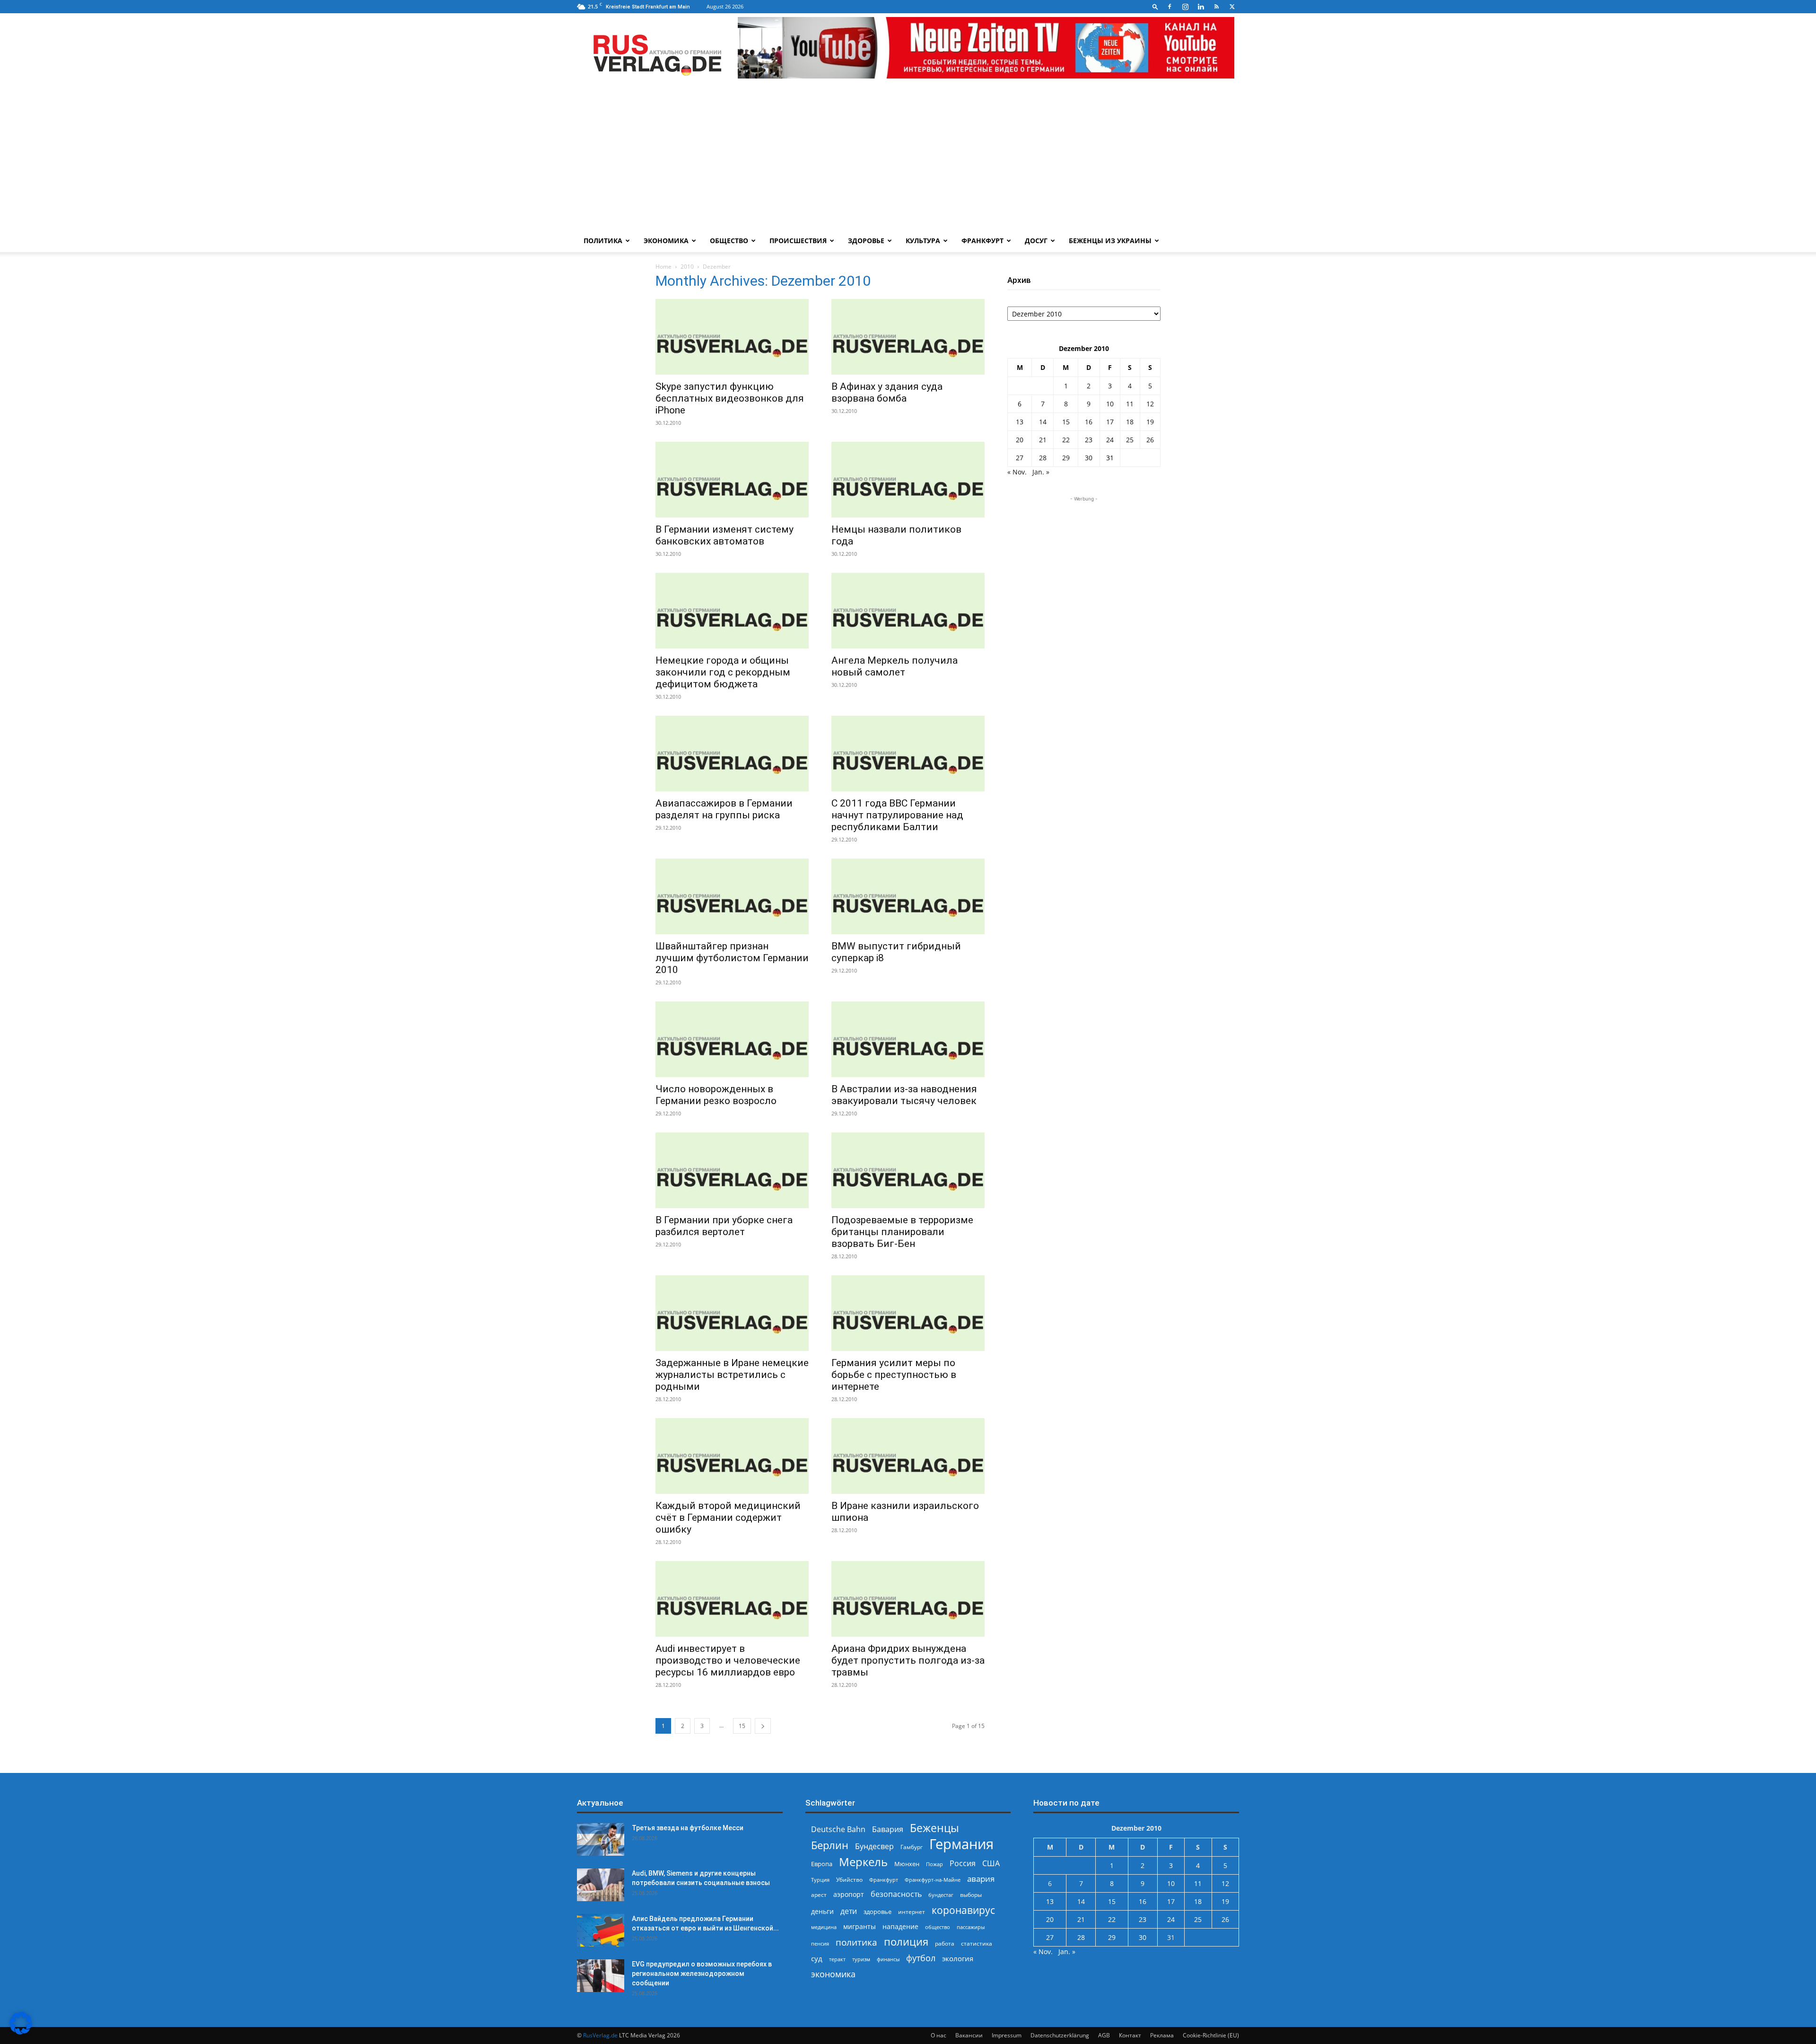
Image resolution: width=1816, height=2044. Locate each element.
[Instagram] (1185, 7)
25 (1130, 440)
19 (1150, 422)
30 (1089, 458)
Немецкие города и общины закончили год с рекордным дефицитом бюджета (723, 672)
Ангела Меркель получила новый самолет (895, 666)
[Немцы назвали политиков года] (908, 480)
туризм (861, 1959)
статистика (977, 1943)
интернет (912, 1912)
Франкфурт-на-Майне (933, 1880)
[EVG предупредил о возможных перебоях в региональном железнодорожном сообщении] (601, 1976)
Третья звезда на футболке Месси (688, 1828)
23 (1089, 440)
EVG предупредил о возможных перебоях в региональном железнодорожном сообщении (702, 1974)
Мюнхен (907, 1864)
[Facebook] (1170, 7)
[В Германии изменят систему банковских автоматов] (732, 480)
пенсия (820, 1943)
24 (1110, 440)
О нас (939, 2035)
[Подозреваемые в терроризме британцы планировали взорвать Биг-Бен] (908, 1170)
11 (1130, 404)
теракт (837, 1959)
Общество (729, 241)
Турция (820, 1880)
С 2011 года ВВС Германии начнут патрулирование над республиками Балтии (897, 815)
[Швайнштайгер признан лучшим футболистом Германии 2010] (732, 896)
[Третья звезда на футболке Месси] (601, 1839)
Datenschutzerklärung (1060, 2035)
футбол (921, 1958)
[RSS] (1216, 7)
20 (1020, 440)
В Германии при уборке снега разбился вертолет (724, 1226)
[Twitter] (1232, 7)
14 (1043, 422)
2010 (687, 267)
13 (1020, 422)
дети (849, 1911)
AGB (1104, 2035)
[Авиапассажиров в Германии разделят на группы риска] (732, 754)
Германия (961, 1844)
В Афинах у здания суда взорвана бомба (887, 392)
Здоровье (866, 241)
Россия (963, 1864)
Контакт (1130, 2035)
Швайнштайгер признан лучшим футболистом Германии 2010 (732, 958)
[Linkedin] (1201, 7)
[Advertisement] (908, 158)
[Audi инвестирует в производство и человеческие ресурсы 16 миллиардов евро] (732, 1599)
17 (1110, 422)
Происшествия (798, 241)
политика (856, 1942)
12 (1150, 404)
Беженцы (934, 1828)
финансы (888, 1959)
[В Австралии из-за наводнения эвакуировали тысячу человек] (908, 1039)
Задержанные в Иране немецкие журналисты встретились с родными (732, 1375)
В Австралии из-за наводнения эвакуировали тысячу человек (904, 1095)
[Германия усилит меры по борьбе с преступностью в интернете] (908, 1313)
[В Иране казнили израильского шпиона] (908, 1456)
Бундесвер (874, 1847)
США (991, 1864)
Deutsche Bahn (838, 1829)
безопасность (896, 1894)
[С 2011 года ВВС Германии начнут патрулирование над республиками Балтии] (908, 754)
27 (1020, 458)
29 (1066, 458)
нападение (900, 1926)
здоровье (877, 1912)
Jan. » (1041, 472)
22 (1066, 440)
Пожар (934, 1864)
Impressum (1007, 2035)
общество (938, 1927)
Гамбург (912, 1847)
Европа (822, 1864)
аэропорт (849, 1894)
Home (664, 267)
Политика (603, 241)
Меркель (863, 1862)
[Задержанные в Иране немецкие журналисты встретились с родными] (732, 1313)
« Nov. (1017, 472)
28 (1043, 458)
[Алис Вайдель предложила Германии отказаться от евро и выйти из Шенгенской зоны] (601, 1930)
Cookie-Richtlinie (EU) (1211, 2035)
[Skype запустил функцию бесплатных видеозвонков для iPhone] (732, 337)
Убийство (849, 1880)
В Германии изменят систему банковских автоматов (725, 535)
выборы (971, 1895)
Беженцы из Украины (1110, 241)
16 (1089, 422)
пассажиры (971, 1927)
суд (817, 1958)
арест (819, 1895)
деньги (822, 1911)
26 (1150, 440)
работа (945, 1943)
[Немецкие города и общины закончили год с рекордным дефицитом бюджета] (732, 611)
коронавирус (963, 1910)
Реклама (1162, 2035)
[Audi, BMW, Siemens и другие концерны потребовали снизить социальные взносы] (601, 1885)
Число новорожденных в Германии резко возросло (716, 1095)
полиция (906, 1942)
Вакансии (969, 2035)
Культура (923, 241)
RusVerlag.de (600, 2035)
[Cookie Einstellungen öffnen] (21, 2032)
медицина (824, 1927)
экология (958, 1958)
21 (1043, 440)
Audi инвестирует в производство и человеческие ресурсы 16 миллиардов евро (728, 1660)
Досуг (1036, 241)
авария (981, 1879)
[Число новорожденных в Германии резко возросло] (732, 1039)
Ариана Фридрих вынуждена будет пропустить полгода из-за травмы (908, 1660)
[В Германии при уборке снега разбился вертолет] (732, 1170)
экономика (833, 1974)
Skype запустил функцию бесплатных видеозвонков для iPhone (730, 398)
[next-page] (763, 1726)
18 (1130, 422)
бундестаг (941, 1895)
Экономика (666, 241)
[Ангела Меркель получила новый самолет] (908, 611)
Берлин (830, 1845)
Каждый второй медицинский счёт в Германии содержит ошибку (728, 1518)
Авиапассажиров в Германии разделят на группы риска (724, 809)
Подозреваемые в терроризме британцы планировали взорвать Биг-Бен (902, 1232)
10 (1110, 404)
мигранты (860, 1926)
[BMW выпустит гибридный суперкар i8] (908, 896)
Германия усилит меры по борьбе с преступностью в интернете (894, 1375)
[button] (1155, 6)
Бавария (888, 1829)
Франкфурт (982, 241)
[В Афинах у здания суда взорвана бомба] (908, 337)
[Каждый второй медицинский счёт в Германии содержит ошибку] (732, 1456)
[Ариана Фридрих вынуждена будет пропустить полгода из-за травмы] (908, 1599)
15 (742, 1726)
